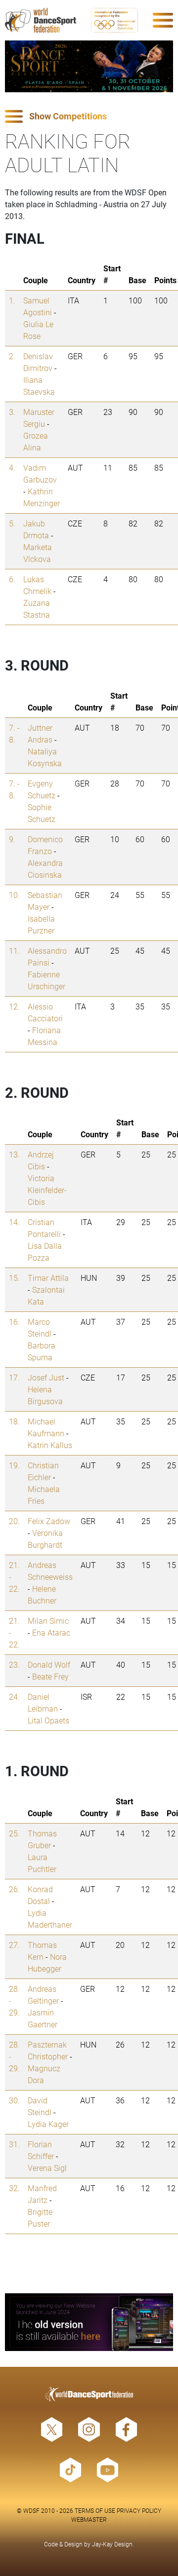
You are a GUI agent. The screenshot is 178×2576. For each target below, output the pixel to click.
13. (14, 1154)
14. (14, 1222)
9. (12, 839)
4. (12, 467)
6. (12, 579)
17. (14, 1377)
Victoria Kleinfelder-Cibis (47, 1190)
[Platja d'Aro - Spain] (89, 66)
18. (14, 1421)
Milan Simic (48, 1621)
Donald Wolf (49, 1664)
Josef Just (46, 1377)
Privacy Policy (139, 2510)
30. (14, 2100)
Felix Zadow (49, 1521)
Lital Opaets (48, 1720)
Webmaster (89, 2519)
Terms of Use (95, 2510)
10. (14, 895)
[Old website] (89, 2322)
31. (14, 2144)
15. (14, 1278)
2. (12, 356)
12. (14, 1006)
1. (12, 300)
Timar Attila (48, 1278)
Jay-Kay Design (112, 2544)
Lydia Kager (48, 2124)
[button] (89, 117)
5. (12, 523)
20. (14, 1521)
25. (14, 1833)
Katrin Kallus (50, 1445)
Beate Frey (50, 1676)
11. (14, 951)
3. (12, 412)
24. (14, 1697)
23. (14, 1664)
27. (14, 1945)
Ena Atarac (51, 1632)
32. (14, 2188)
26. (14, 1889)
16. (14, 1322)
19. (14, 1465)
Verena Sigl (47, 2168)
